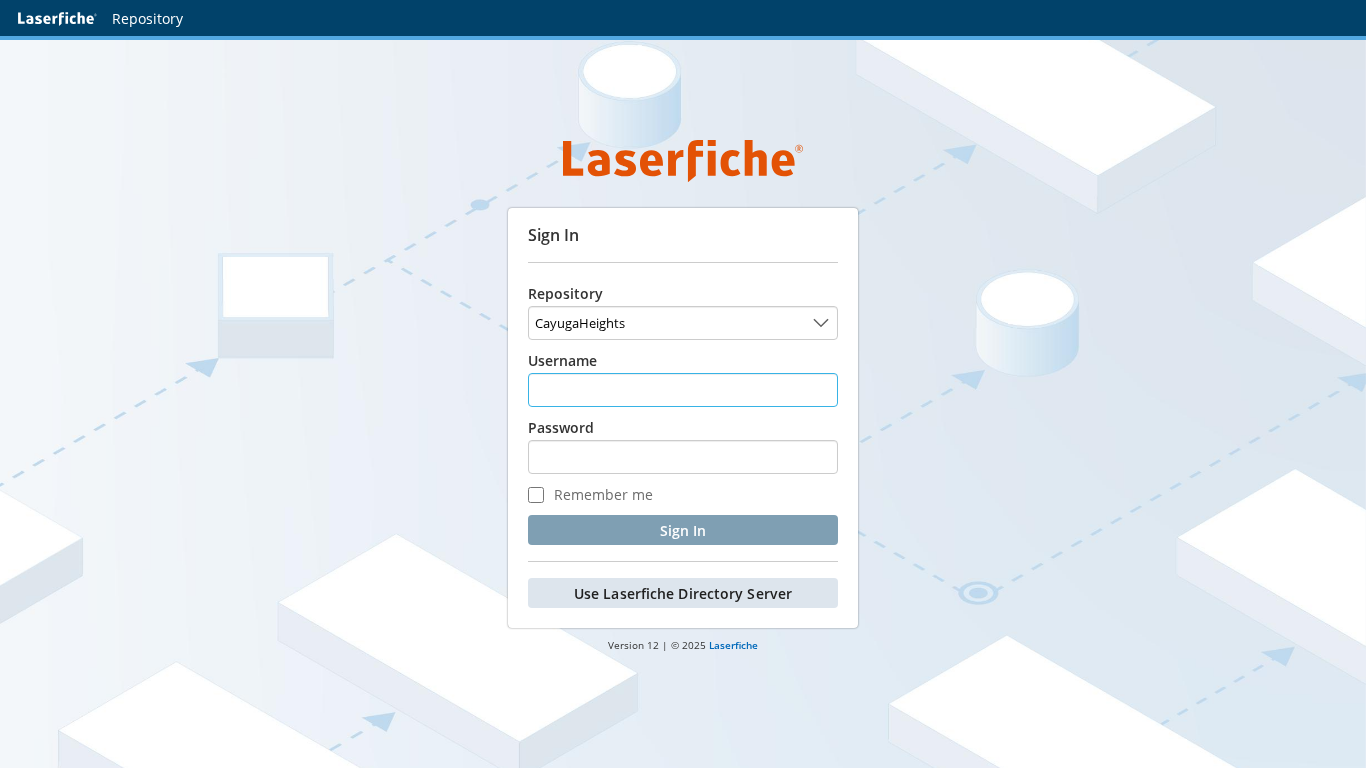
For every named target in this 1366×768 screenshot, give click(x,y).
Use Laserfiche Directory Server (683, 593)
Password (561, 427)
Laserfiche (733, 645)
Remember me (601, 494)
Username (562, 360)
